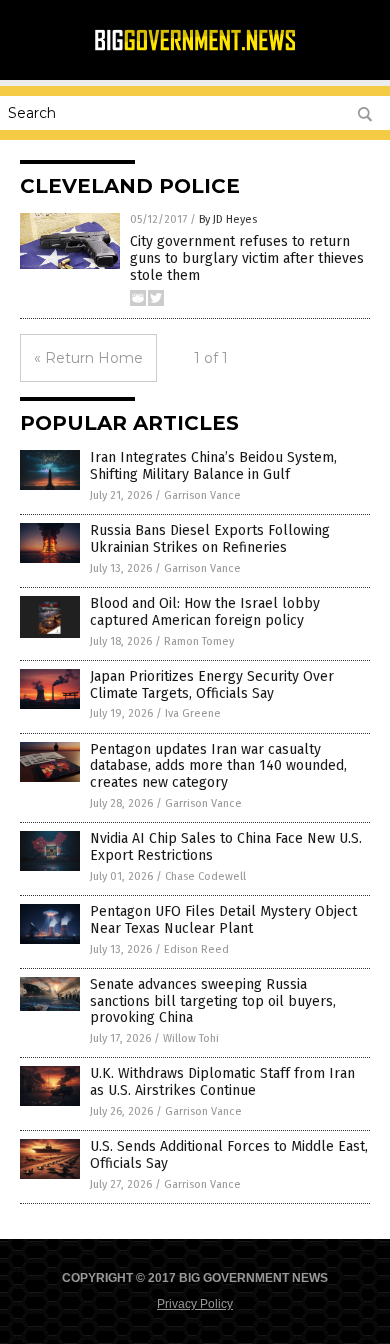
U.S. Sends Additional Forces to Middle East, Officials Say (229, 1155)
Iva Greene (193, 713)
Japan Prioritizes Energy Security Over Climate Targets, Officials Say (212, 685)
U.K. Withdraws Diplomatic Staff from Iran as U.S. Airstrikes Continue (222, 1082)
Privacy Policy (195, 1304)
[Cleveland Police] (195, 48)
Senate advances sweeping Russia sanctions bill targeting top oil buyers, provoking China (213, 1001)
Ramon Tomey (199, 641)
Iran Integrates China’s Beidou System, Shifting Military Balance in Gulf (213, 466)
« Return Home (88, 358)
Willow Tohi (191, 1038)
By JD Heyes (228, 219)
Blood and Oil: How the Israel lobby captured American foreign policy (205, 612)
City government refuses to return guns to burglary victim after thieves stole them (247, 258)
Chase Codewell (205, 876)
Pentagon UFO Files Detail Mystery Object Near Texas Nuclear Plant (223, 920)
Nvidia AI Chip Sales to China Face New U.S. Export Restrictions (226, 847)
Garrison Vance (202, 495)
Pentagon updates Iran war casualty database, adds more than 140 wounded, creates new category (218, 766)
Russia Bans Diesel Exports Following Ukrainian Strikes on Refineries (210, 539)
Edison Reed (196, 949)
